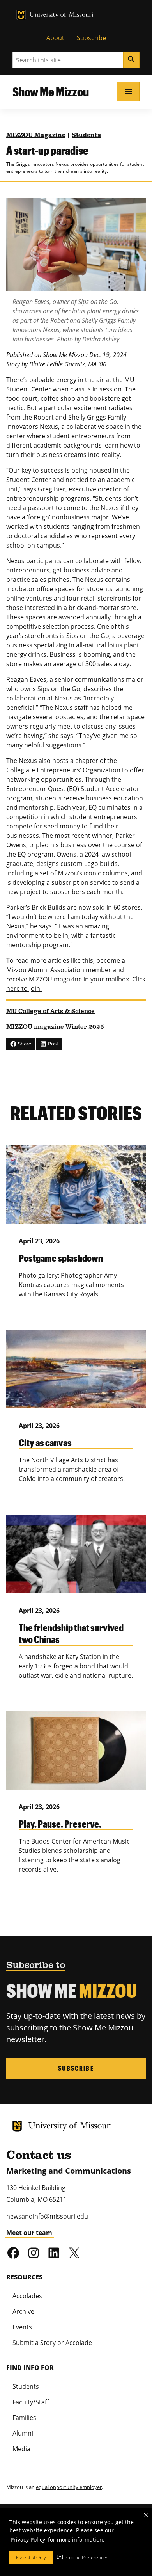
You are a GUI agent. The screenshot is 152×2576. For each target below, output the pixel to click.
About (55, 38)
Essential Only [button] (31, 2557)
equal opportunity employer (69, 2487)
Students (86, 135)
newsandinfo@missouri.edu (47, 2216)
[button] (83, 2557)
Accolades (27, 2296)
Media (21, 2449)
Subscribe (91, 38)
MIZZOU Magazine (36, 135)
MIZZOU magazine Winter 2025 (55, 1027)
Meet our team (29, 2233)
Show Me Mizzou (51, 92)
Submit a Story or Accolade (52, 2343)
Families (24, 2418)
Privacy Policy (28, 2540)
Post (53, 1044)
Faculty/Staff (31, 2402)
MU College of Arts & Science (50, 1012)
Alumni (23, 2433)
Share (24, 1044)
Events (22, 2327)
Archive (23, 2311)
